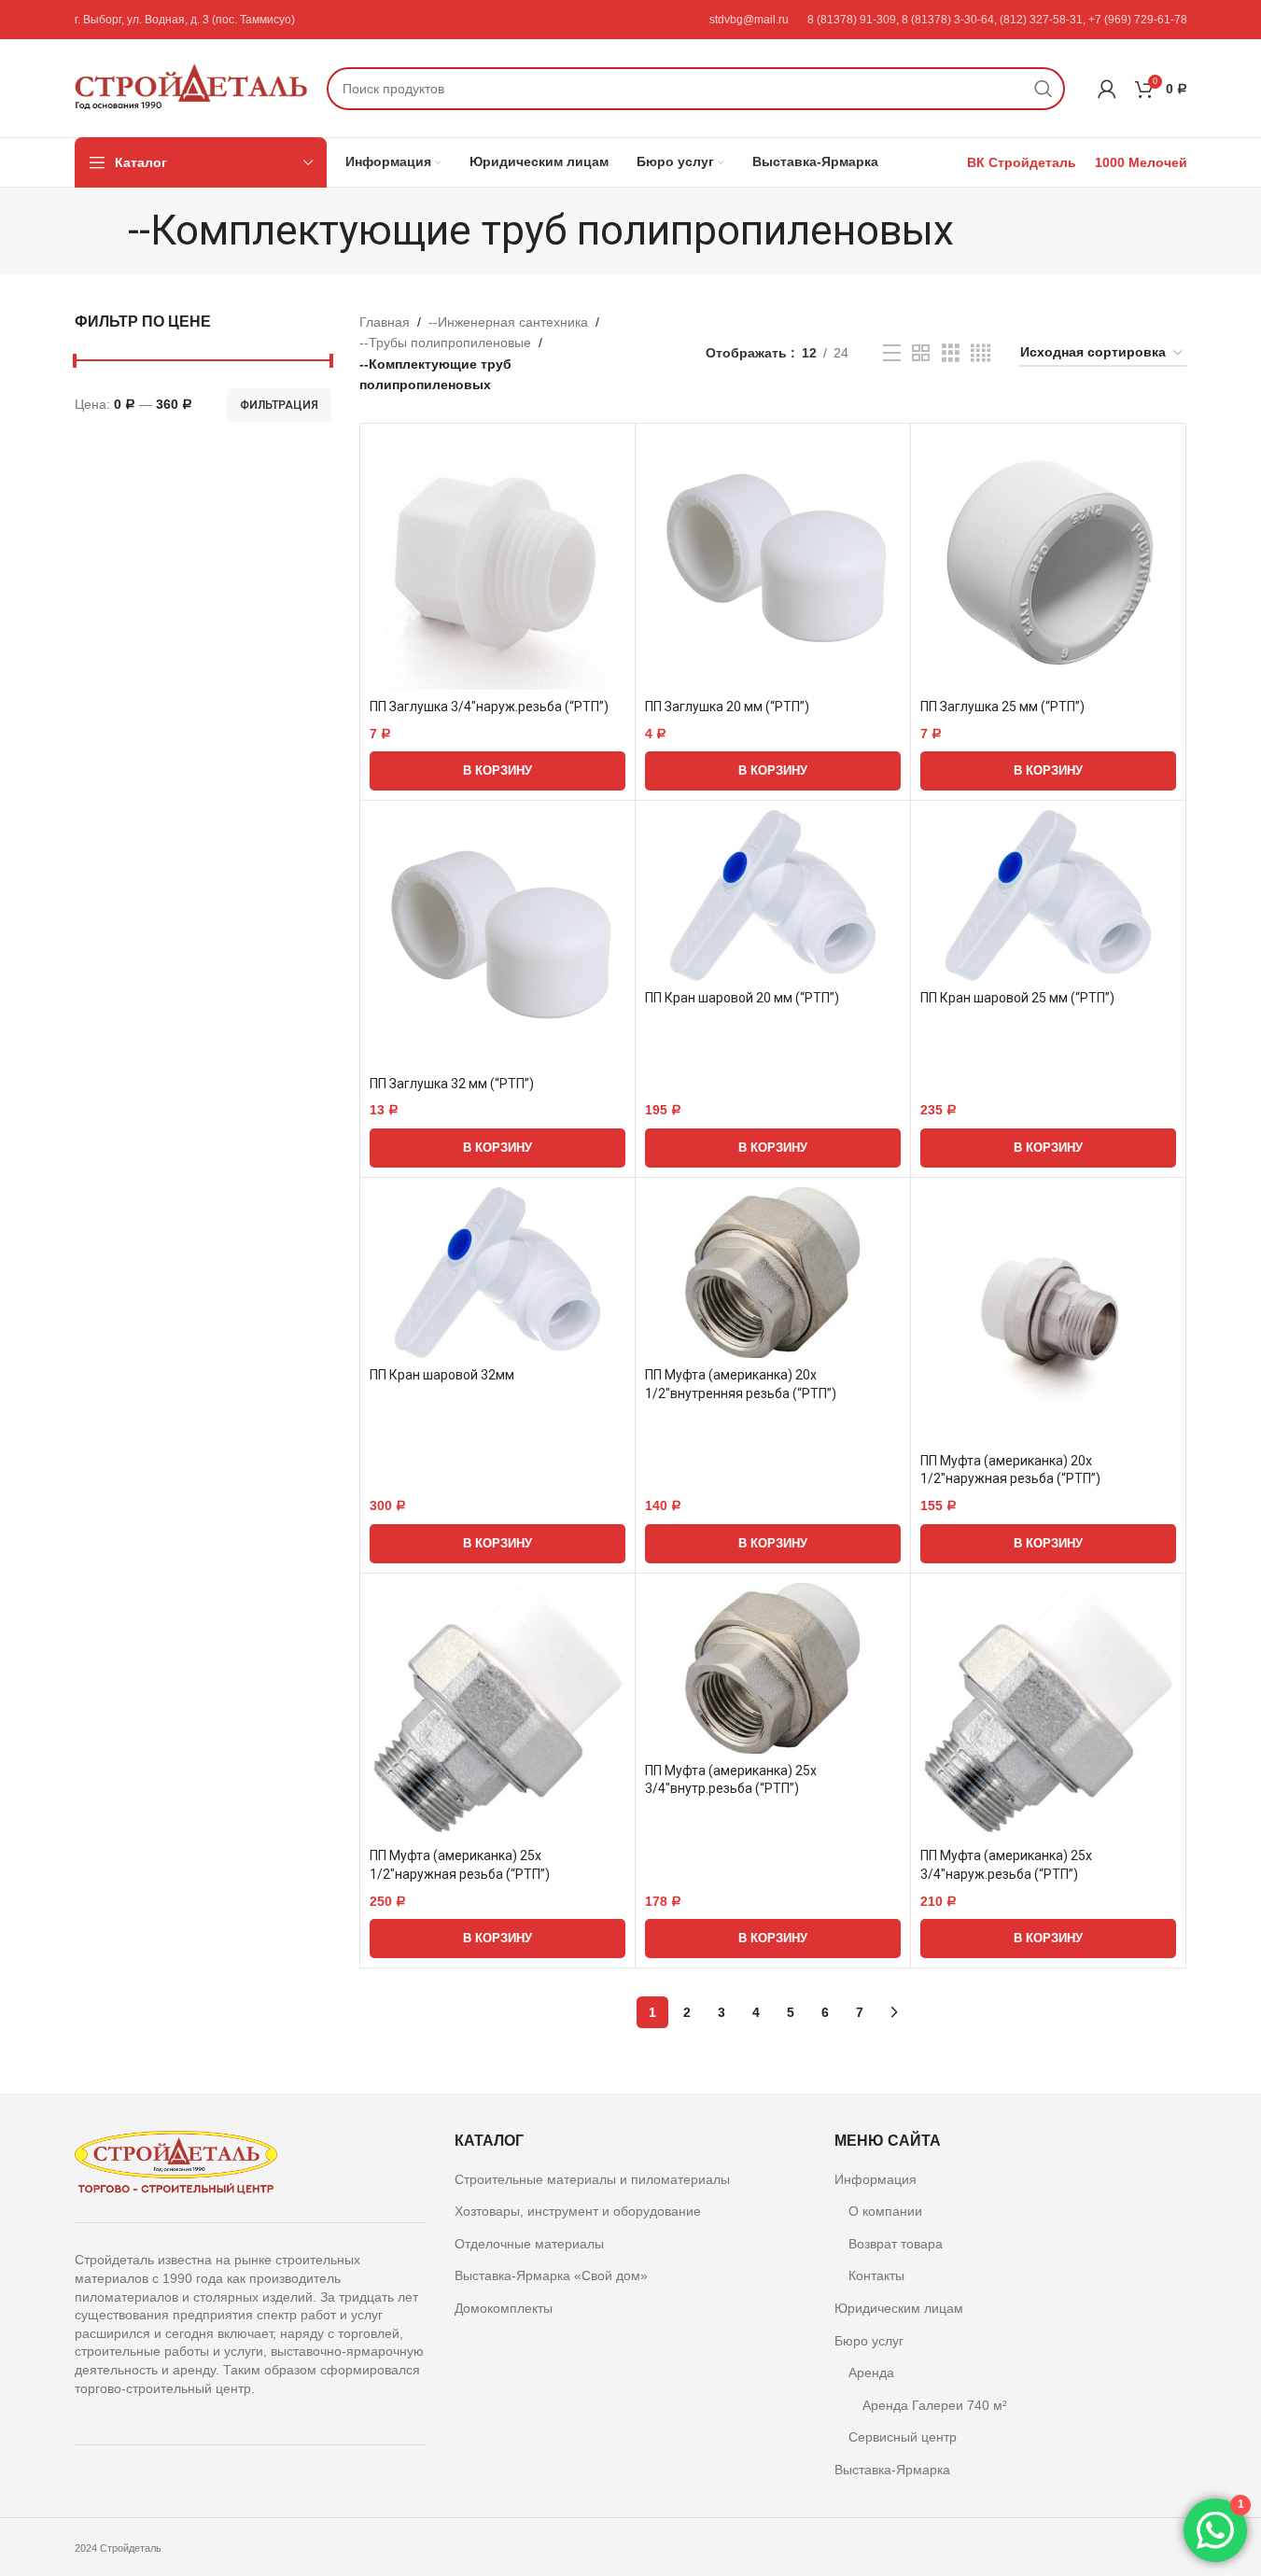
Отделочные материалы (529, 2244)
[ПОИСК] (1044, 89)
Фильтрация (279, 405)
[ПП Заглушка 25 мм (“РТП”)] (1048, 561)
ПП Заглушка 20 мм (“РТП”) (727, 707)
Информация (876, 2179)
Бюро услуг (869, 2341)
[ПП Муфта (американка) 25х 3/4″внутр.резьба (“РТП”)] (773, 1668)
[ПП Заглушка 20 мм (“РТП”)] (773, 561)
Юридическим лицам (899, 2308)
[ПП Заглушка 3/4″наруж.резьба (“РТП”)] (497, 561)
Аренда (871, 2373)
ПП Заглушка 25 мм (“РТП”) (1002, 707)
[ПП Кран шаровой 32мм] (497, 1273)
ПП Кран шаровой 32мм (442, 1375)
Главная (385, 322)
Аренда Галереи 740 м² (935, 2405)
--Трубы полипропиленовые (445, 343)
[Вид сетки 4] (981, 353)
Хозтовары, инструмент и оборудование (578, 2211)
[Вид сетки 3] (951, 353)
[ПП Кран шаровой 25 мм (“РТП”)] (1048, 896)
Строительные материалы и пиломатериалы (592, 2179)
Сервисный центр (903, 2437)
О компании (885, 2211)
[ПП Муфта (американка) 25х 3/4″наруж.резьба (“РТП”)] (1048, 1711)
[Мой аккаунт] (1107, 89)
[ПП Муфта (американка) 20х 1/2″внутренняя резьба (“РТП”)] (773, 1273)
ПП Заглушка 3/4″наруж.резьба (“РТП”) (489, 707)
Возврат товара (896, 2244)
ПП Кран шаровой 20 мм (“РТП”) (742, 998)
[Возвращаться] (105, 231)
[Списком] (892, 353)
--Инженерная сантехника (508, 322)
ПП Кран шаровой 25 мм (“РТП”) (1017, 998)
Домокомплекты (504, 2308)
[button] (497, 771)
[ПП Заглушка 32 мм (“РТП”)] (497, 938)
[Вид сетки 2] (921, 353)
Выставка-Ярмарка (892, 2470)
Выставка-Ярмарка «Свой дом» (551, 2275)
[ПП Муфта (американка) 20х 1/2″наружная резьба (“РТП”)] (1048, 1315)
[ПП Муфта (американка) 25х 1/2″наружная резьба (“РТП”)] (497, 1711)
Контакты (876, 2275)
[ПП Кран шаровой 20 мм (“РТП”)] (773, 896)
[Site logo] (191, 87)
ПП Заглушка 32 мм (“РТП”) (452, 1084)
